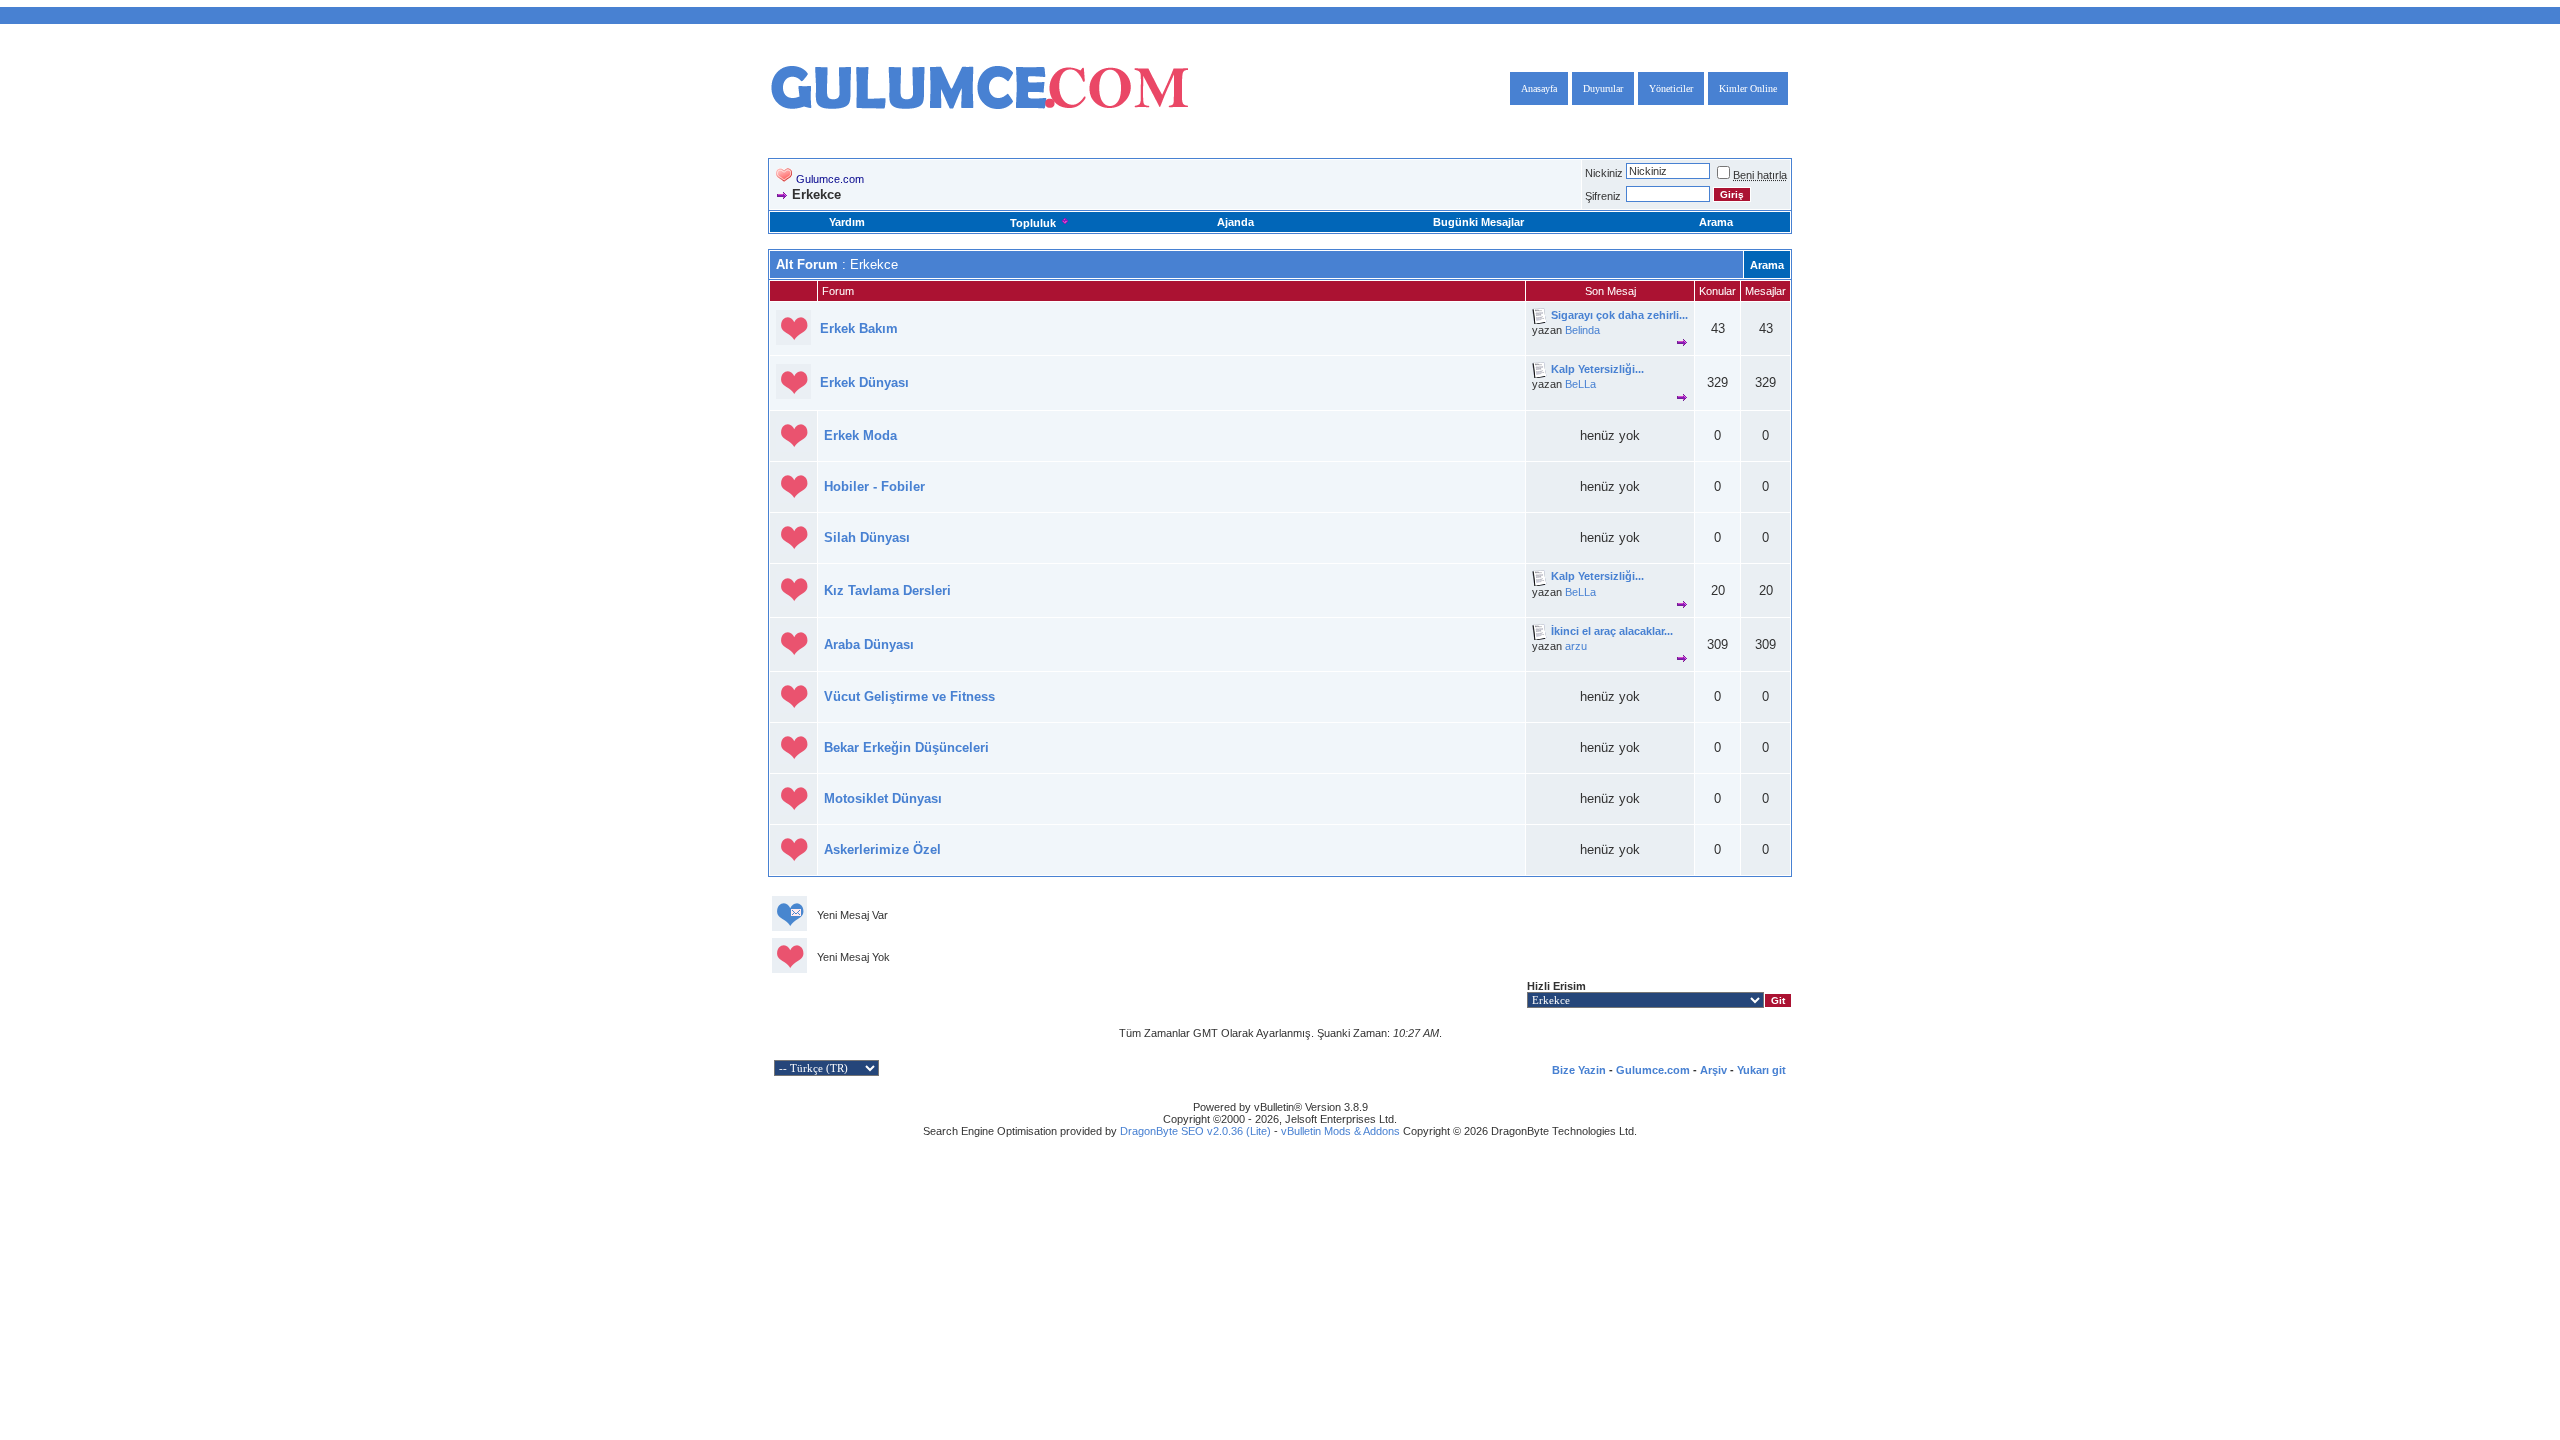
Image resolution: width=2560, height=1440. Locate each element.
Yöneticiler (1671, 88)
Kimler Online (1748, 88)
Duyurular (1603, 88)
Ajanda (1235, 222)
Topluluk (1033, 223)
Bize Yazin (1579, 1070)
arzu (1576, 646)
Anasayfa (1539, 88)
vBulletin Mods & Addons (1340, 1131)
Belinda (1582, 330)
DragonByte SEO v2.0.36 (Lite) (1195, 1131)
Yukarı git (1761, 1070)
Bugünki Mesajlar (1478, 222)
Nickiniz (1604, 173)
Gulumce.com (830, 179)
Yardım (847, 222)
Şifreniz (1603, 196)
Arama (1716, 222)
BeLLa (1580, 384)
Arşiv (1713, 1070)
